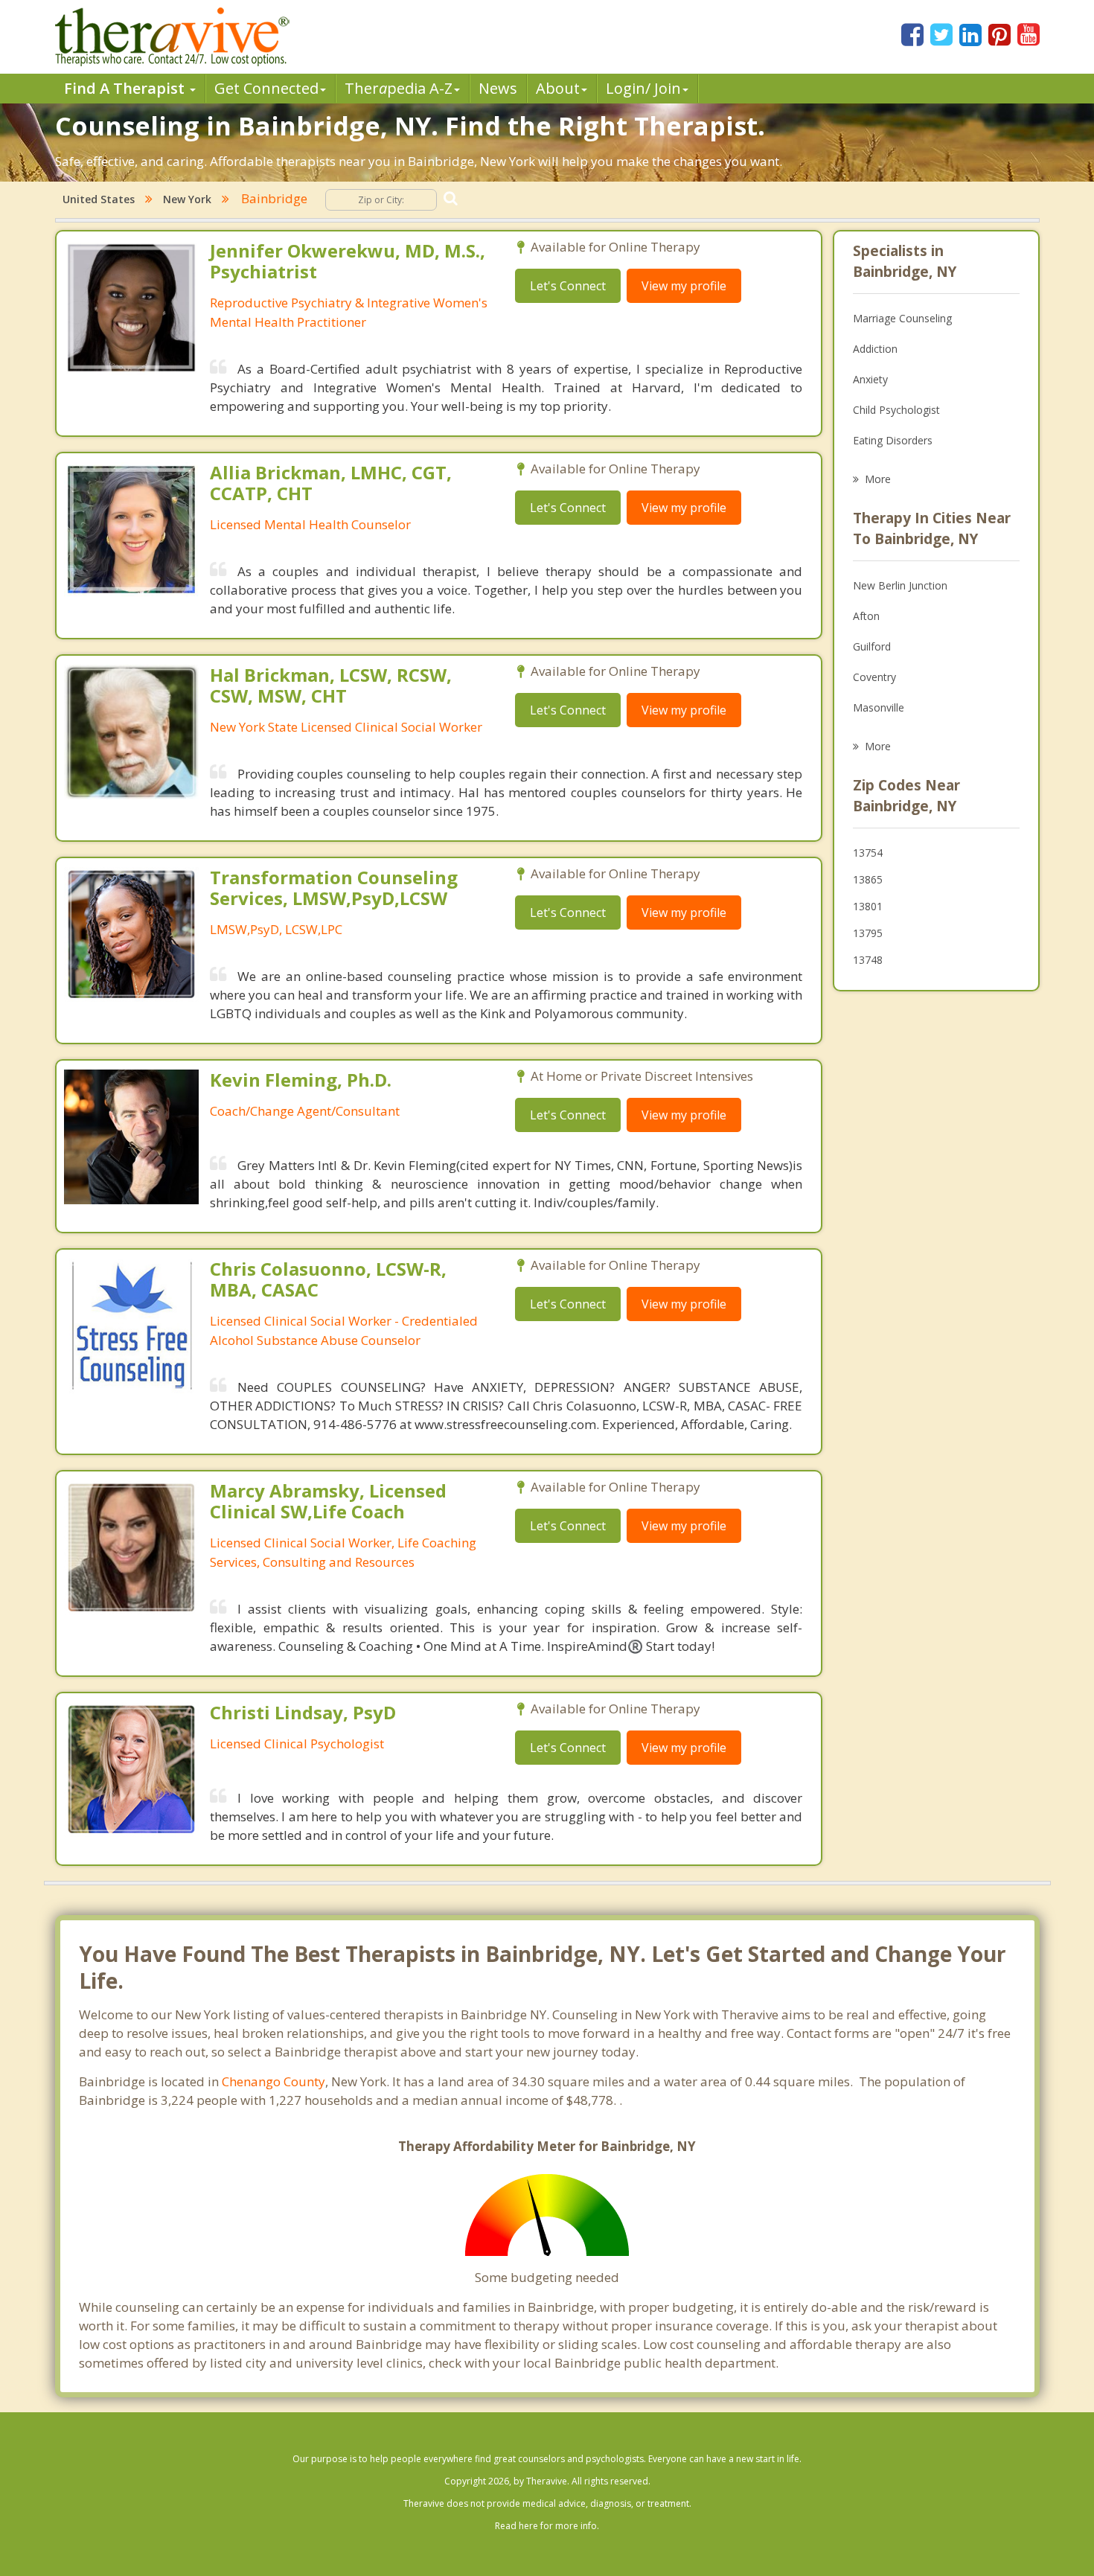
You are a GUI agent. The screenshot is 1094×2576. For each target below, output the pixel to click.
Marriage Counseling (902, 318)
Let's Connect (568, 286)
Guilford (872, 646)
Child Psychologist (896, 410)
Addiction (875, 349)
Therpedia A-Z (399, 88)
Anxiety (870, 379)
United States (99, 199)
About (558, 88)
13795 (868, 933)
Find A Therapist (126, 88)
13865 (868, 879)
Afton (866, 616)
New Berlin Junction (900, 585)
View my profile (684, 286)
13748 (868, 960)
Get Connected (266, 88)
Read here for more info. (547, 2526)
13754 (868, 853)
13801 (868, 906)
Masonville (879, 707)
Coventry (874, 677)
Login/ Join (643, 88)
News (498, 88)
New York (187, 199)
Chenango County (273, 2081)
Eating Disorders (893, 440)
